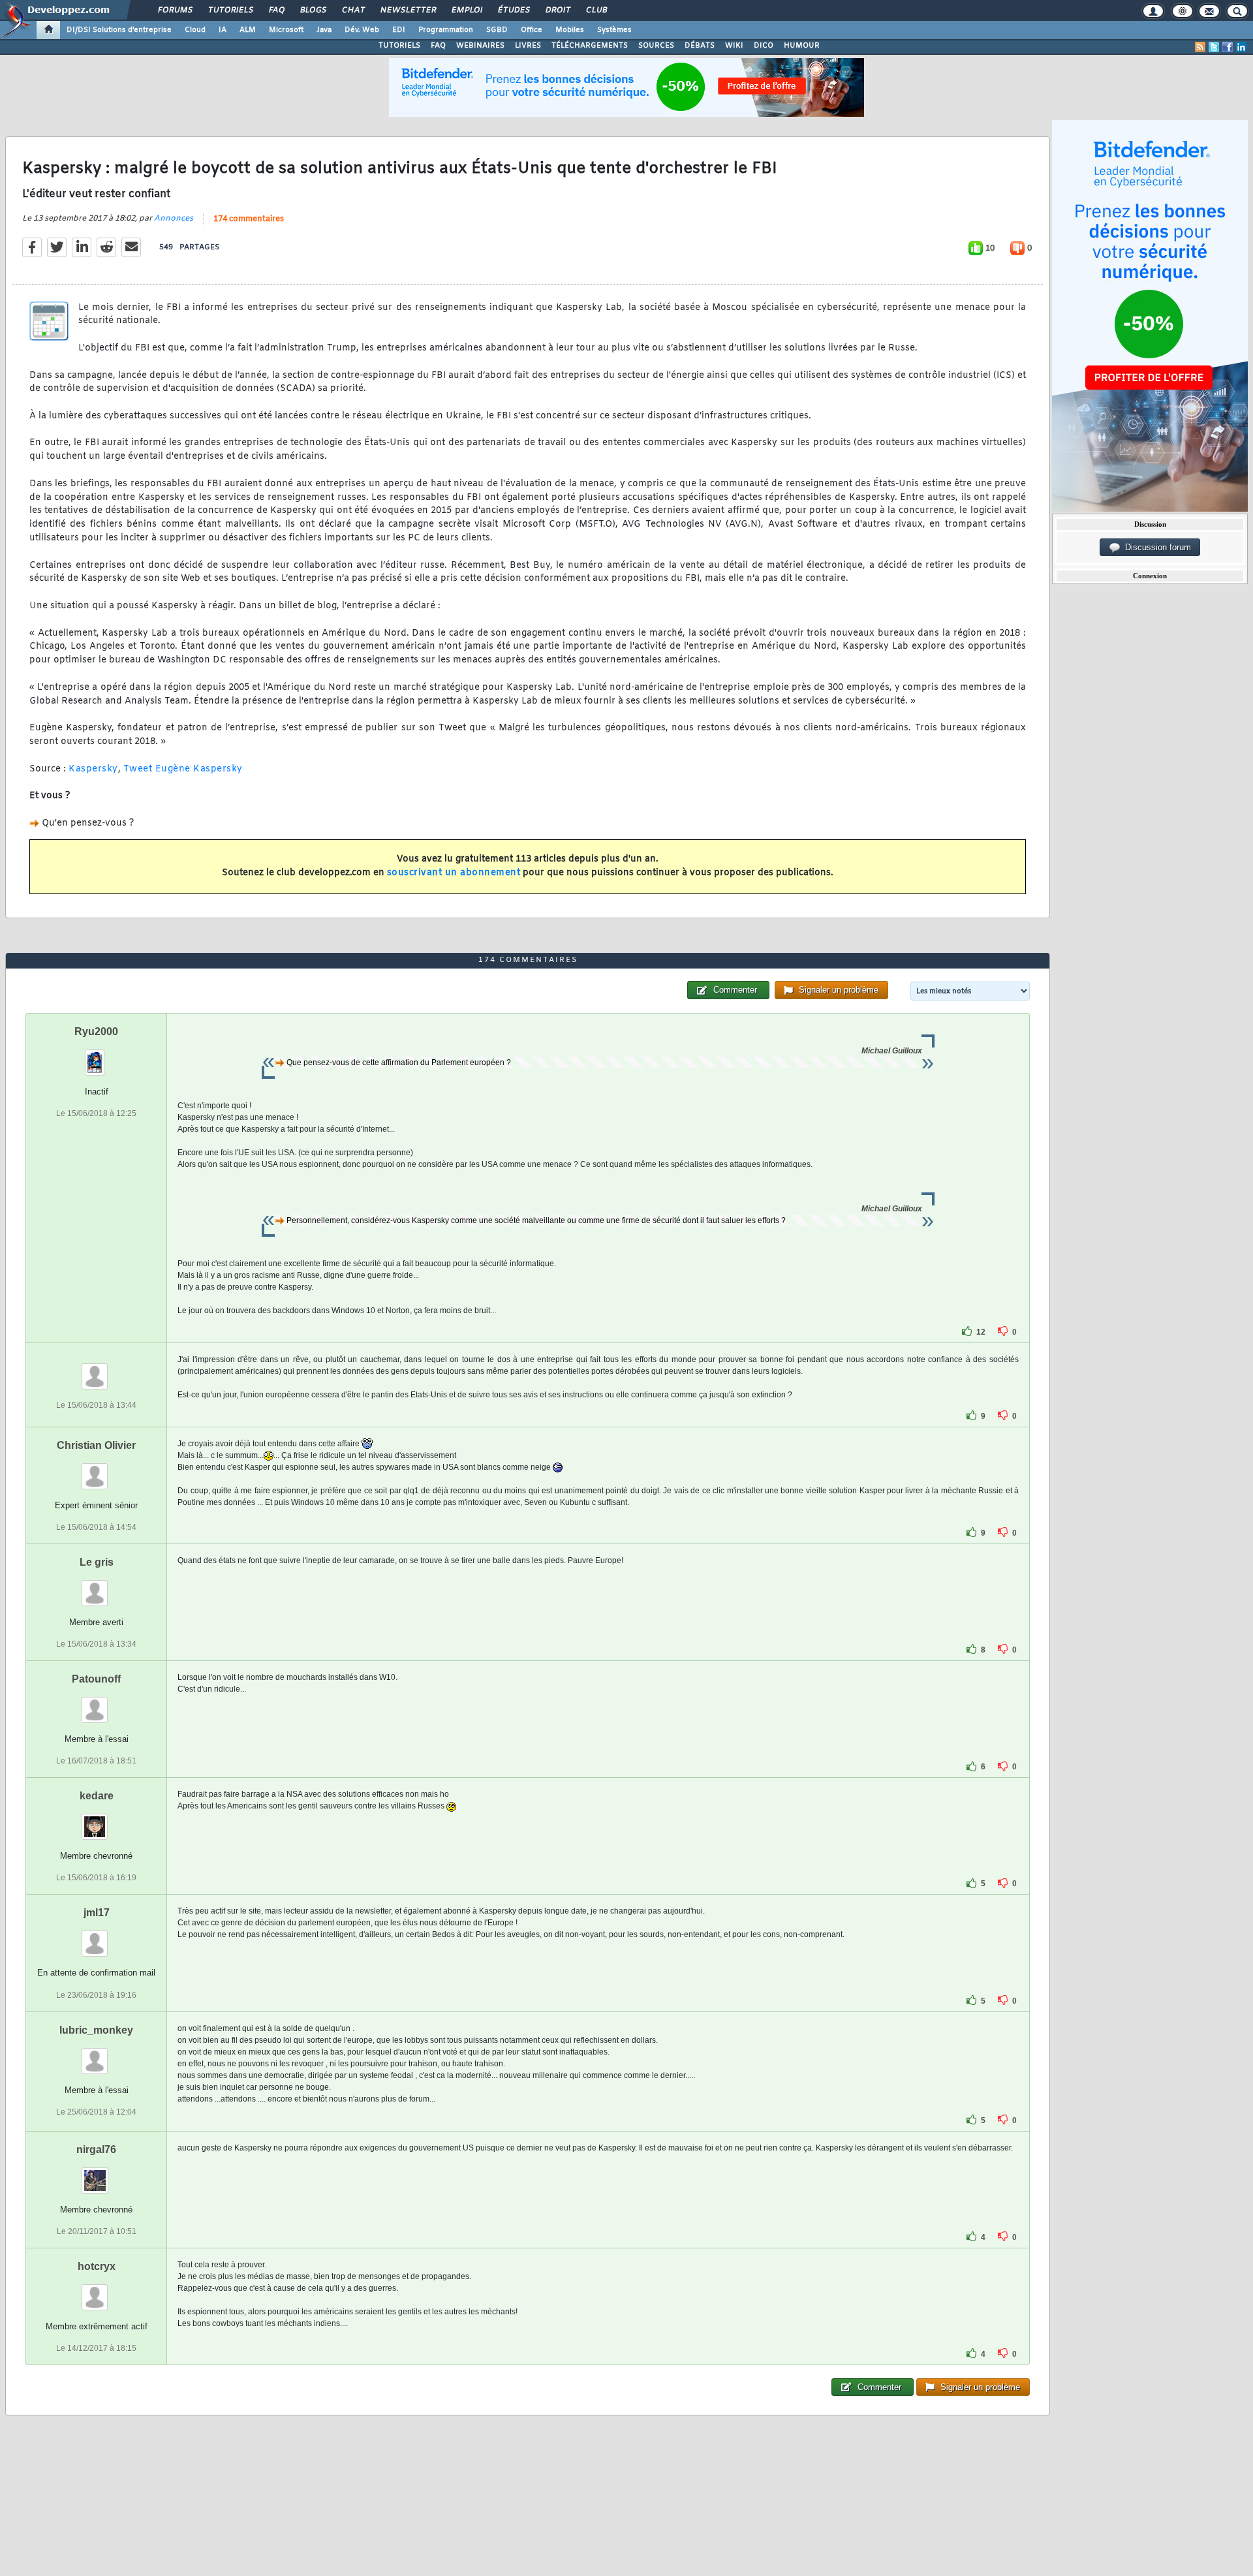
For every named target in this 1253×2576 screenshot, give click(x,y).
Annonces (174, 219)
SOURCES (656, 46)
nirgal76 (96, 2149)
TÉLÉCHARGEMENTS (590, 46)
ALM (248, 30)
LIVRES (528, 46)
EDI (399, 30)
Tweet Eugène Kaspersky (183, 769)
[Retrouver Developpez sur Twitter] (1214, 47)
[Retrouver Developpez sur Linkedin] (1241, 47)
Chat (353, 10)
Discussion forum (1155, 547)
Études (513, 10)
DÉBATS (700, 46)
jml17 (97, 1913)
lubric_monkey (96, 2030)
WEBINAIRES (480, 46)
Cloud (195, 30)
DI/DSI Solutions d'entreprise (119, 30)
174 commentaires (249, 219)
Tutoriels (230, 10)
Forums (175, 10)
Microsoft (286, 30)
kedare (97, 1796)
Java (324, 30)
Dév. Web (362, 30)
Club (596, 10)
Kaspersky (93, 769)
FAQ (276, 10)
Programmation (446, 30)
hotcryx (97, 2266)
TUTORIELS (399, 46)
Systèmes (614, 30)
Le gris (97, 1562)
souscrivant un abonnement (454, 873)
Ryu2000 (96, 1032)
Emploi (466, 10)
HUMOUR (802, 46)
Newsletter (408, 10)
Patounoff (96, 1679)
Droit (557, 10)
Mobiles (570, 30)
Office (532, 30)
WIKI (734, 46)
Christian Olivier (96, 1445)
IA (223, 30)
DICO (764, 46)
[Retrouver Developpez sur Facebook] (1228, 47)
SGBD (497, 30)
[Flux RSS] (1200, 47)
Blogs (313, 10)
